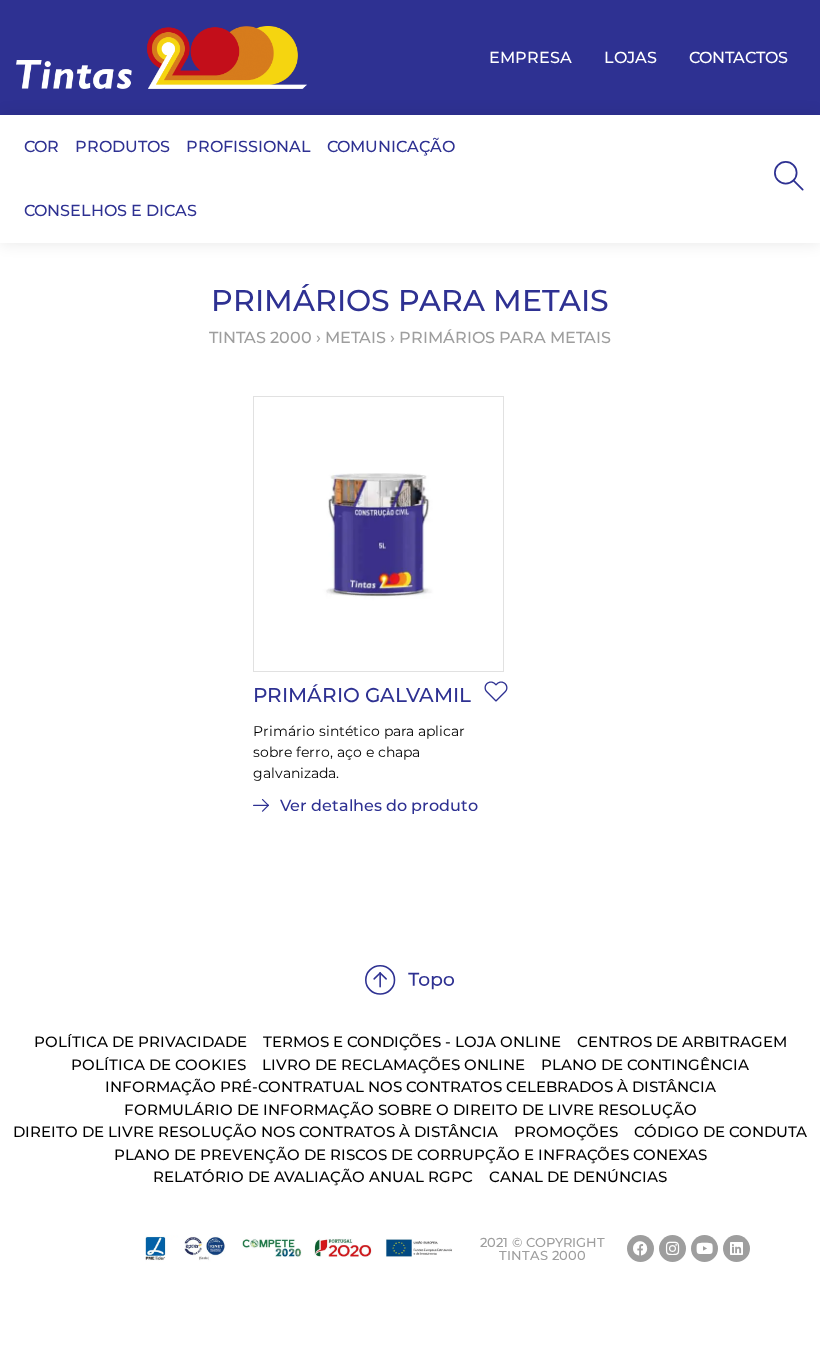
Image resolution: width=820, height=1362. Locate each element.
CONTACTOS (738, 57)
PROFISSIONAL (248, 146)
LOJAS (630, 57)
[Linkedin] (736, 1248)
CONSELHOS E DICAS (110, 210)
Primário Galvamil (362, 695)
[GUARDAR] (496, 691)
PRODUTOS (122, 146)
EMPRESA (530, 57)
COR (41, 146)
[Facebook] (640, 1248)
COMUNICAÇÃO (391, 146)
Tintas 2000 (260, 337)
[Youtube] (704, 1248)
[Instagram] (672, 1248)
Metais (355, 337)
